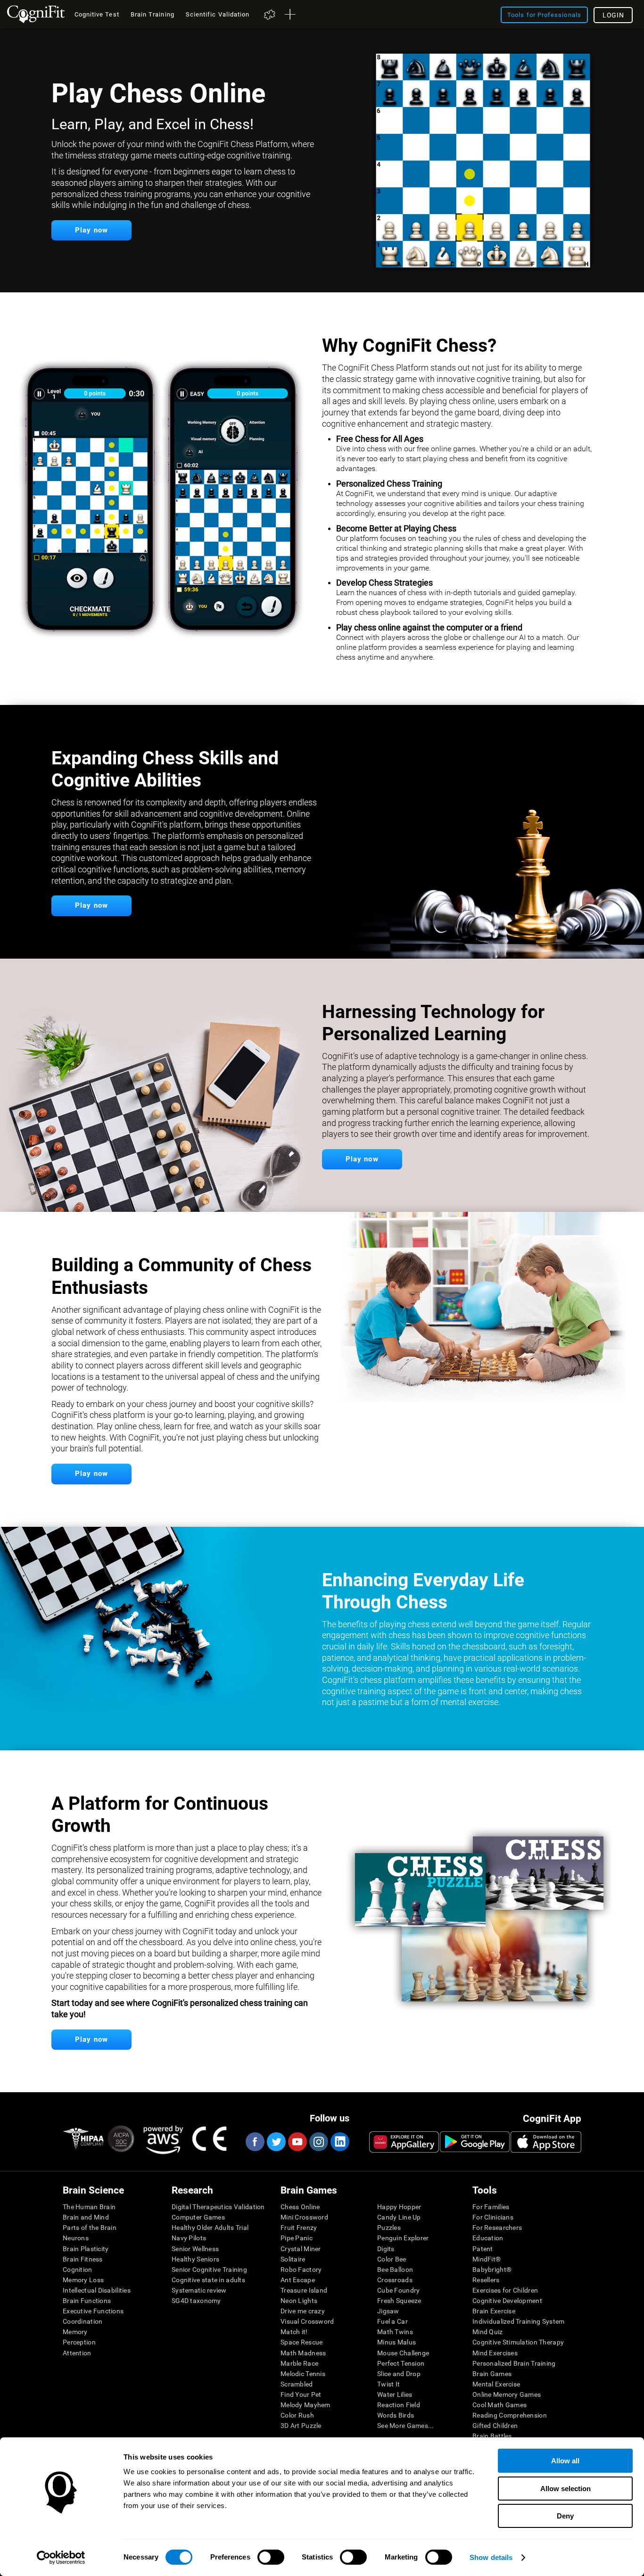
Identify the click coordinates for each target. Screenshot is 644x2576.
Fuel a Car (392, 2321)
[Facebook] (255, 2142)
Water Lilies (395, 2394)
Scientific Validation (218, 14)
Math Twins (395, 2332)
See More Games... (406, 2426)
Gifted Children (495, 2426)
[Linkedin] (339, 2142)
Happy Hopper (399, 2207)
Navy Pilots (189, 2238)
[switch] (271, 2557)
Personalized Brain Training (514, 2363)
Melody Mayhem (305, 2405)
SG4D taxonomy (196, 2301)
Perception (79, 2342)
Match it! (294, 2332)
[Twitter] (276, 2142)
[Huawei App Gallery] (404, 2142)
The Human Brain (89, 2207)
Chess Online (300, 2207)
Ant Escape (298, 2280)
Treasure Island (304, 2290)
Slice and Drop (399, 2374)
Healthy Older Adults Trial (210, 2228)
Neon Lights (299, 2301)
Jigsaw (388, 2311)
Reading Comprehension (510, 2415)
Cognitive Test (97, 14)
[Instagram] (318, 2142)
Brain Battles (492, 2436)
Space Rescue (301, 2342)
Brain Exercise (494, 2311)
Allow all (565, 2461)
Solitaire (293, 2259)
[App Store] (546, 2142)
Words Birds (396, 2415)
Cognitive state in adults (208, 2280)
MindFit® (487, 2259)
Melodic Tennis (303, 2374)
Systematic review (199, 2290)
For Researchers (497, 2228)
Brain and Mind (86, 2217)
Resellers (486, 2280)
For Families (491, 2207)
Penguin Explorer (403, 2238)
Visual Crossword (307, 2321)
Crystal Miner (301, 2249)
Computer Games (198, 2217)
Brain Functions (87, 2301)
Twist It (388, 2384)
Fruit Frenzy (299, 2228)
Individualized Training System (518, 2321)
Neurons (76, 2238)
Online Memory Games (507, 2394)
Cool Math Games (500, 2405)
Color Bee (392, 2259)
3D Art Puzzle (301, 2426)
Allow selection (566, 2489)
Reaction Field (399, 2405)
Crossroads (395, 2280)
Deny (565, 2516)
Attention (77, 2353)
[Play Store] (475, 2142)
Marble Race (299, 2363)
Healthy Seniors (195, 2259)
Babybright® (492, 2270)
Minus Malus (396, 2342)
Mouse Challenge (403, 2353)
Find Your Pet (301, 2394)
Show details (491, 2557)
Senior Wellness (195, 2249)
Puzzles (389, 2228)
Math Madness (303, 2353)
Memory (75, 2332)
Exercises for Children (505, 2290)
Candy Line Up (399, 2217)
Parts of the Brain (90, 2228)
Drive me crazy (303, 2311)
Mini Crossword (304, 2217)
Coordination (83, 2321)
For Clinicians (493, 2217)
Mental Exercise (496, 2384)
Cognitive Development (507, 2301)
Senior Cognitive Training (209, 2270)
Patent (483, 2249)
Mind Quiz (488, 2332)
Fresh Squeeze (399, 2301)
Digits (386, 2249)
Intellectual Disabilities (97, 2290)
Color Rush (297, 2415)
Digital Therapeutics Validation (218, 2207)
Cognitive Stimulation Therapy (518, 2342)
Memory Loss (83, 2280)
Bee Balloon (395, 2270)
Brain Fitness (83, 2259)
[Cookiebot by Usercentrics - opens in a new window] (61, 2558)
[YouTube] (297, 2142)
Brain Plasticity (86, 2249)
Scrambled (297, 2384)
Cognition (78, 2270)
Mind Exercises (495, 2353)
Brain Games (492, 2374)
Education (488, 2238)
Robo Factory (301, 2270)
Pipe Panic (297, 2238)
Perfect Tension (401, 2363)
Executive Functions (93, 2311)
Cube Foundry (398, 2290)
